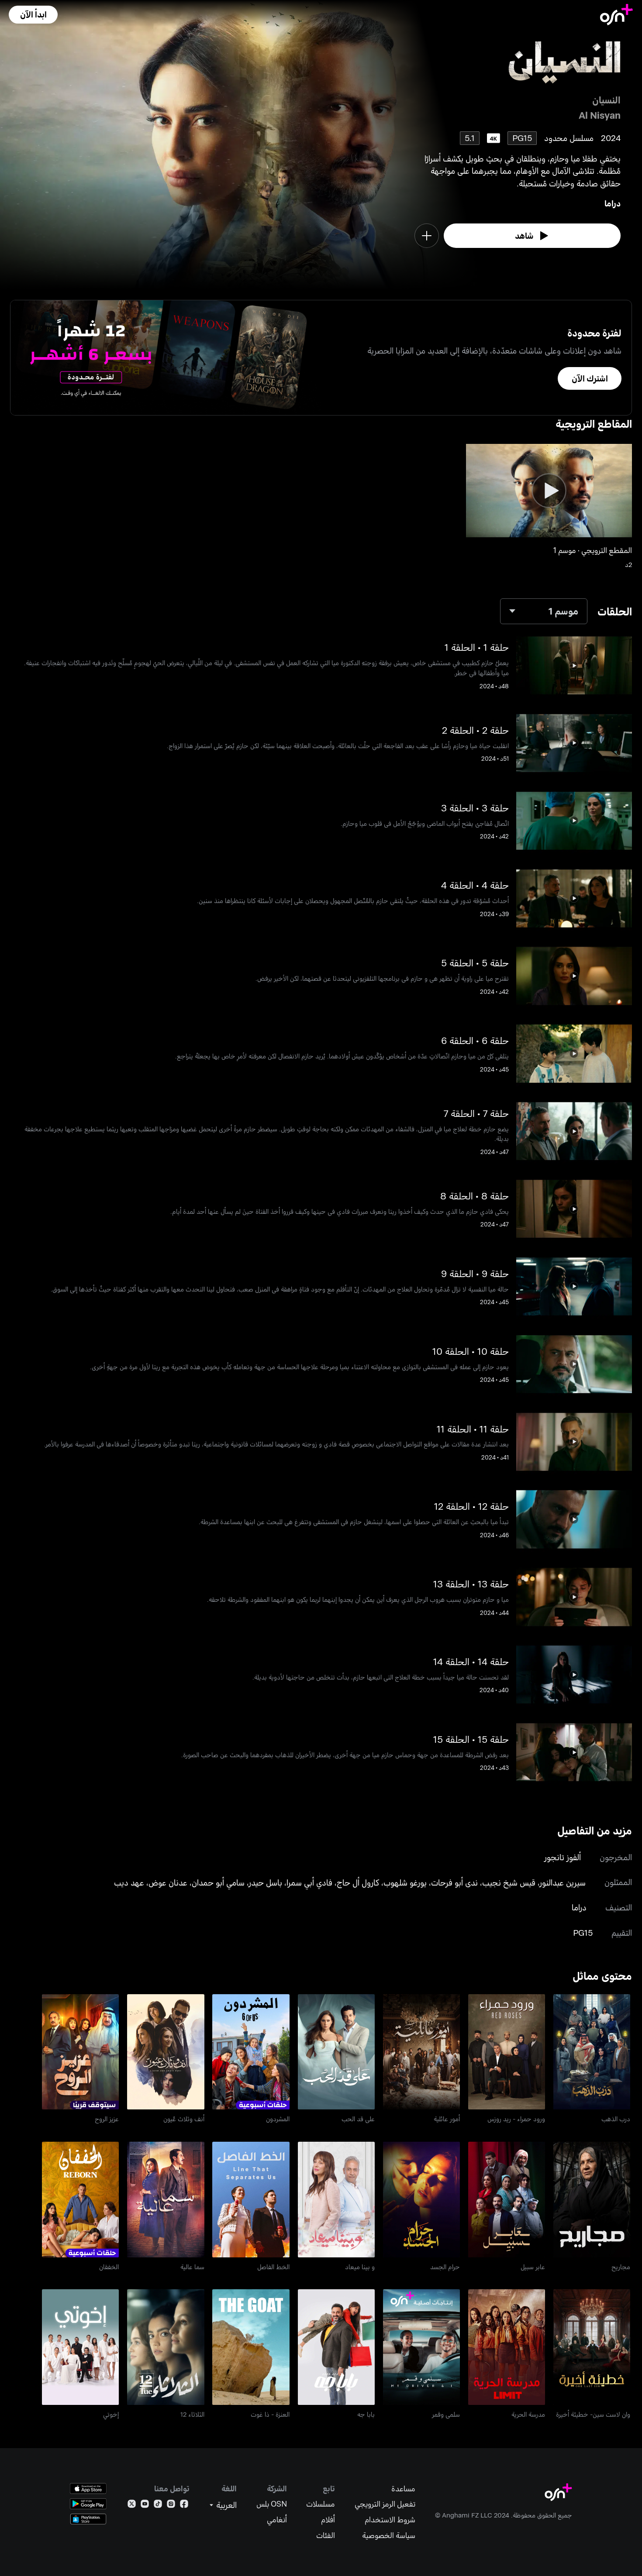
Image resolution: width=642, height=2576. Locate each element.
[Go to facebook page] (184, 2506)
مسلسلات (321, 2504)
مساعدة (403, 2488)
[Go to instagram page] (171, 2506)
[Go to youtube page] (145, 2506)
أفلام (328, 2519)
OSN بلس (272, 2504)
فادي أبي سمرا (309, 1882)
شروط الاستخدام (390, 2519)
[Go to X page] (132, 2506)
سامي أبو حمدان (218, 1882)
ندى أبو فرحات (454, 1882)
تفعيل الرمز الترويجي (385, 2504)
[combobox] (544, 611)
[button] (33, 15)
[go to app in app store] (88, 2488)
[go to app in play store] (88, 2504)
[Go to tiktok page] (158, 2506)
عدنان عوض (168, 1882)
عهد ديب (129, 1882)
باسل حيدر (266, 1882)
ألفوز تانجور (563, 1857)
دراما (613, 203)
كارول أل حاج (358, 1882)
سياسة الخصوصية (389, 2535)
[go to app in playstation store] (88, 2519)
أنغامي (277, 2519)
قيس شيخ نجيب (509, 1882)
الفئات (326, 2535)
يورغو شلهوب (405, 1882)
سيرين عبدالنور (563, 1882)
